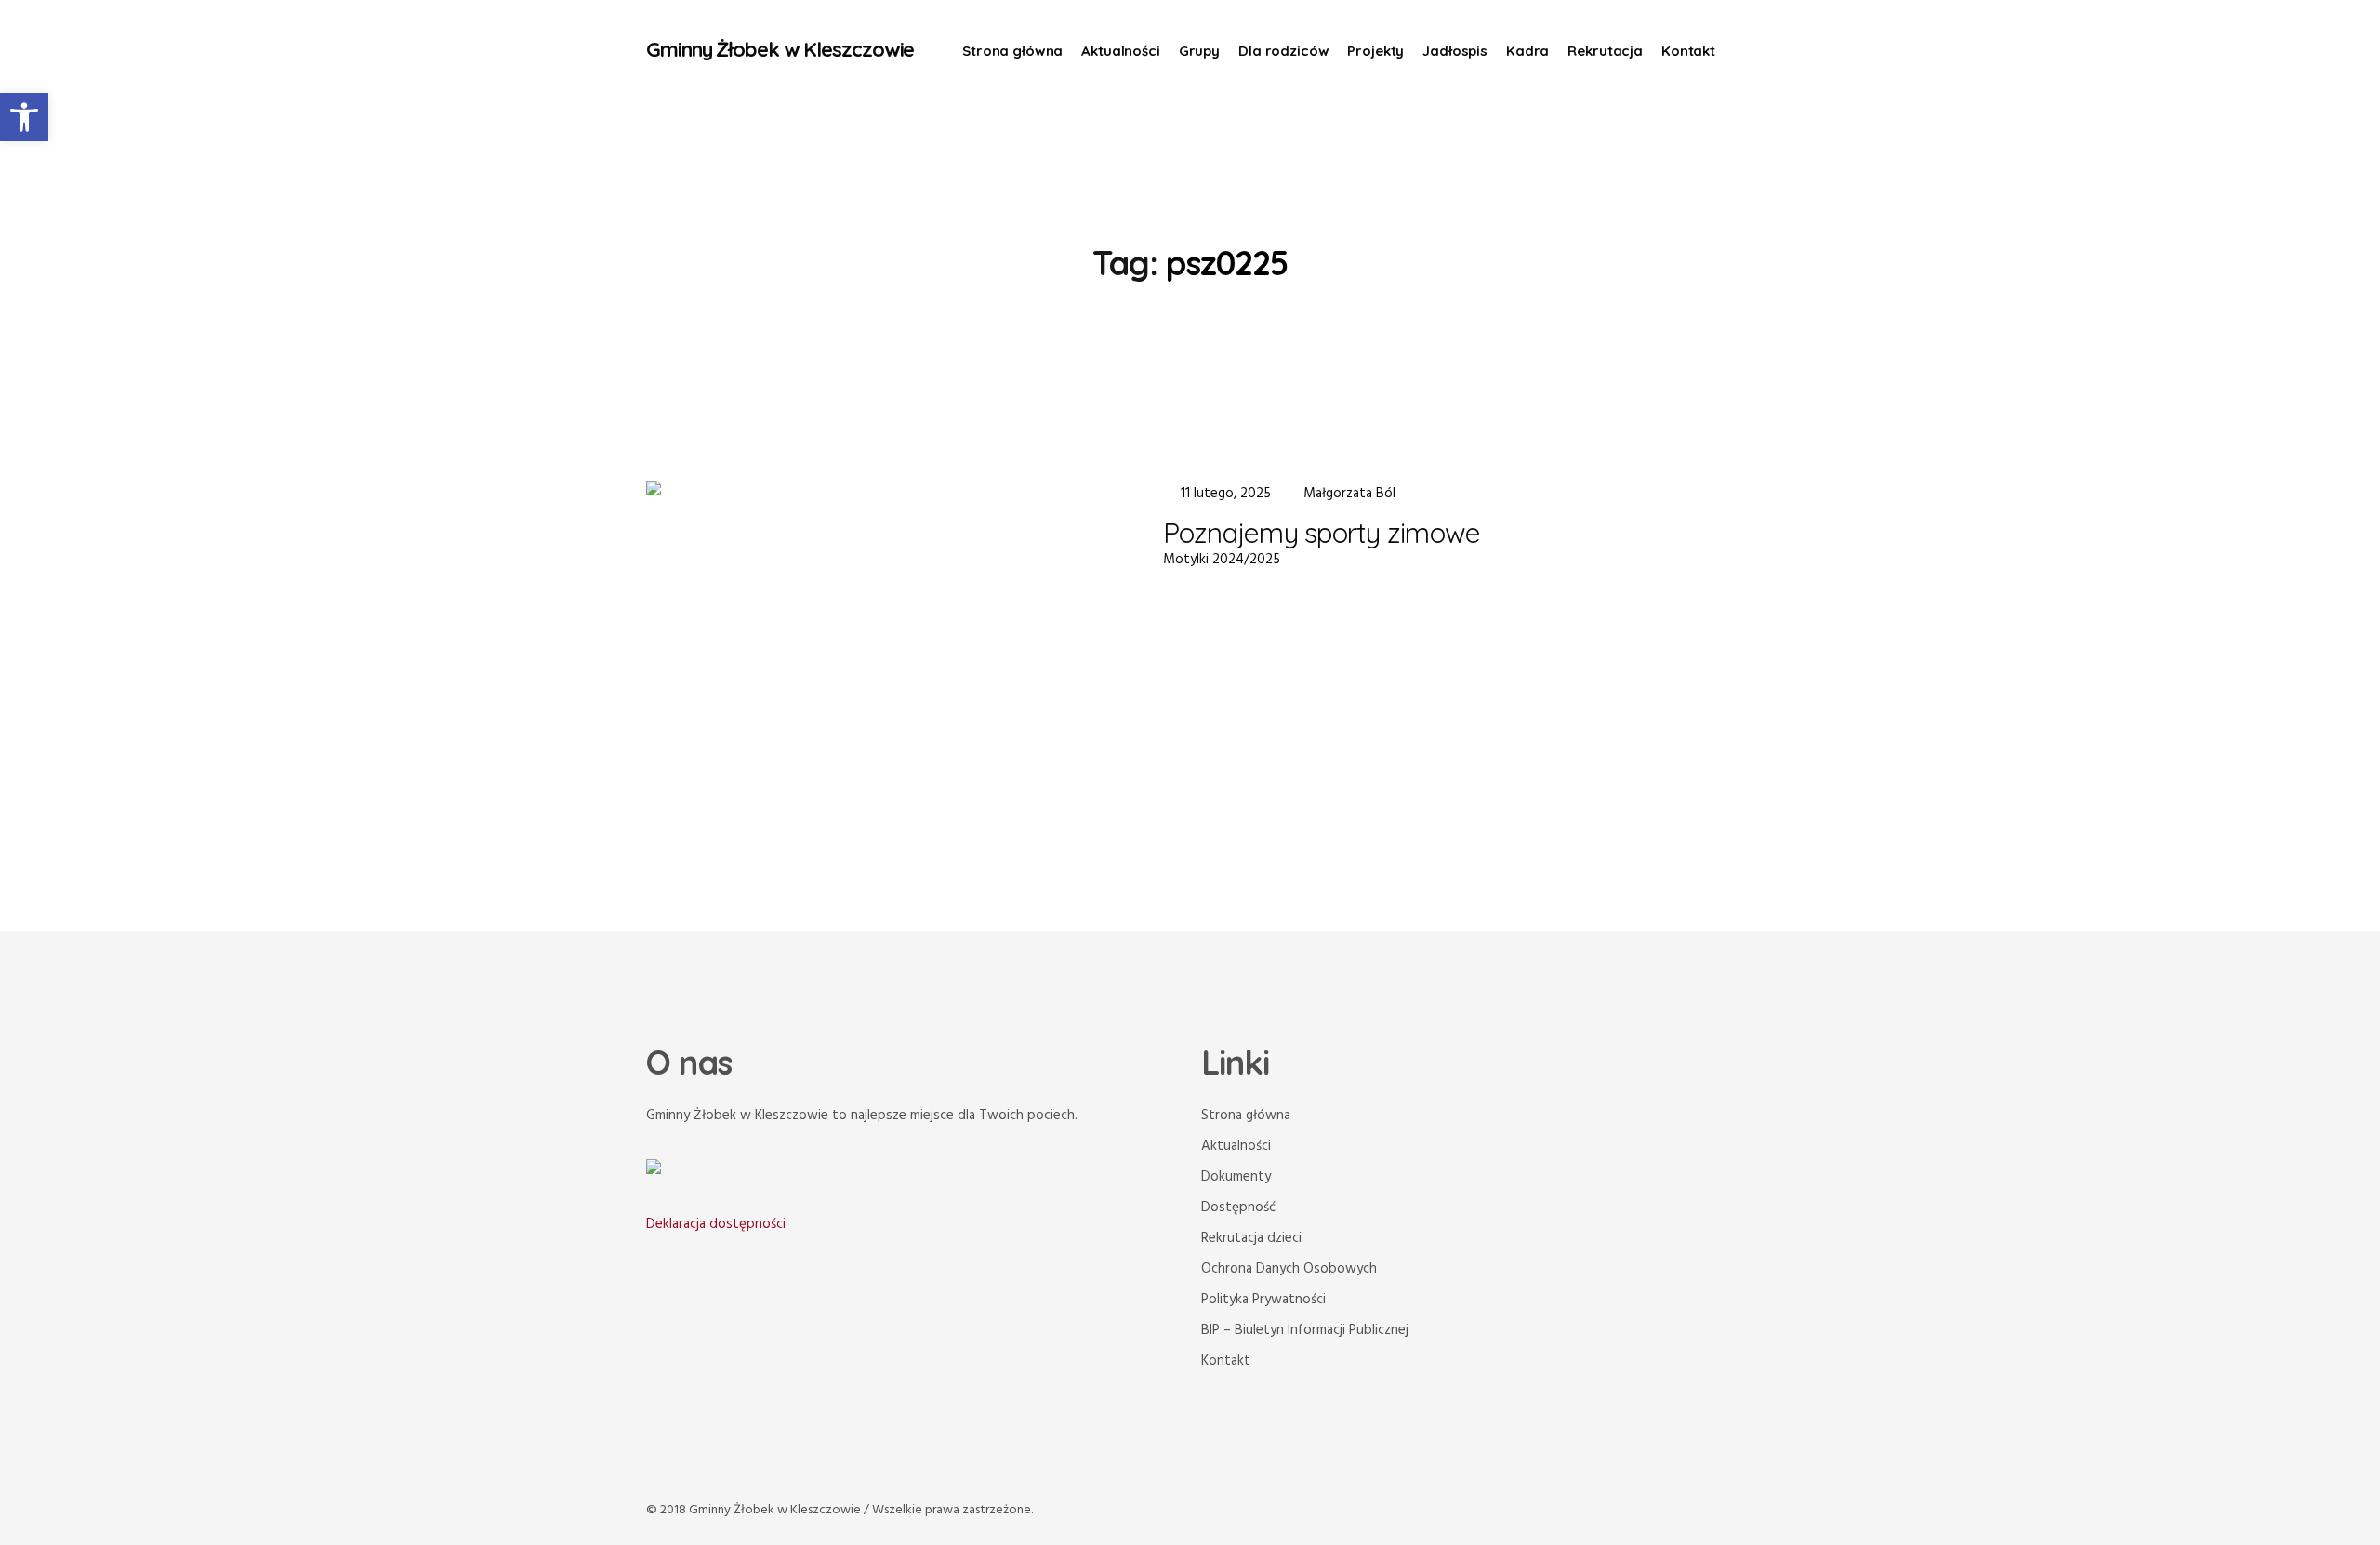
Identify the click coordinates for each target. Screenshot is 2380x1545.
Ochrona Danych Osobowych (1289, 1269)
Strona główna (1246, 1116)
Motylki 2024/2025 (1222, 560)
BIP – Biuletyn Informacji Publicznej (1305, 1330)
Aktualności (1236, 1146)
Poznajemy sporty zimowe (1322, 533)
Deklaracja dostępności (716, 1224)
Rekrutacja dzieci (1251, 1238)
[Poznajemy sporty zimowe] (880, 655)
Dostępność (1238, 1208)
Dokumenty (1236, 1177)
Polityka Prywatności (1263, 1300)
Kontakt (1226, 1361)
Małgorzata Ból (1349, 494)
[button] (24, 117)
